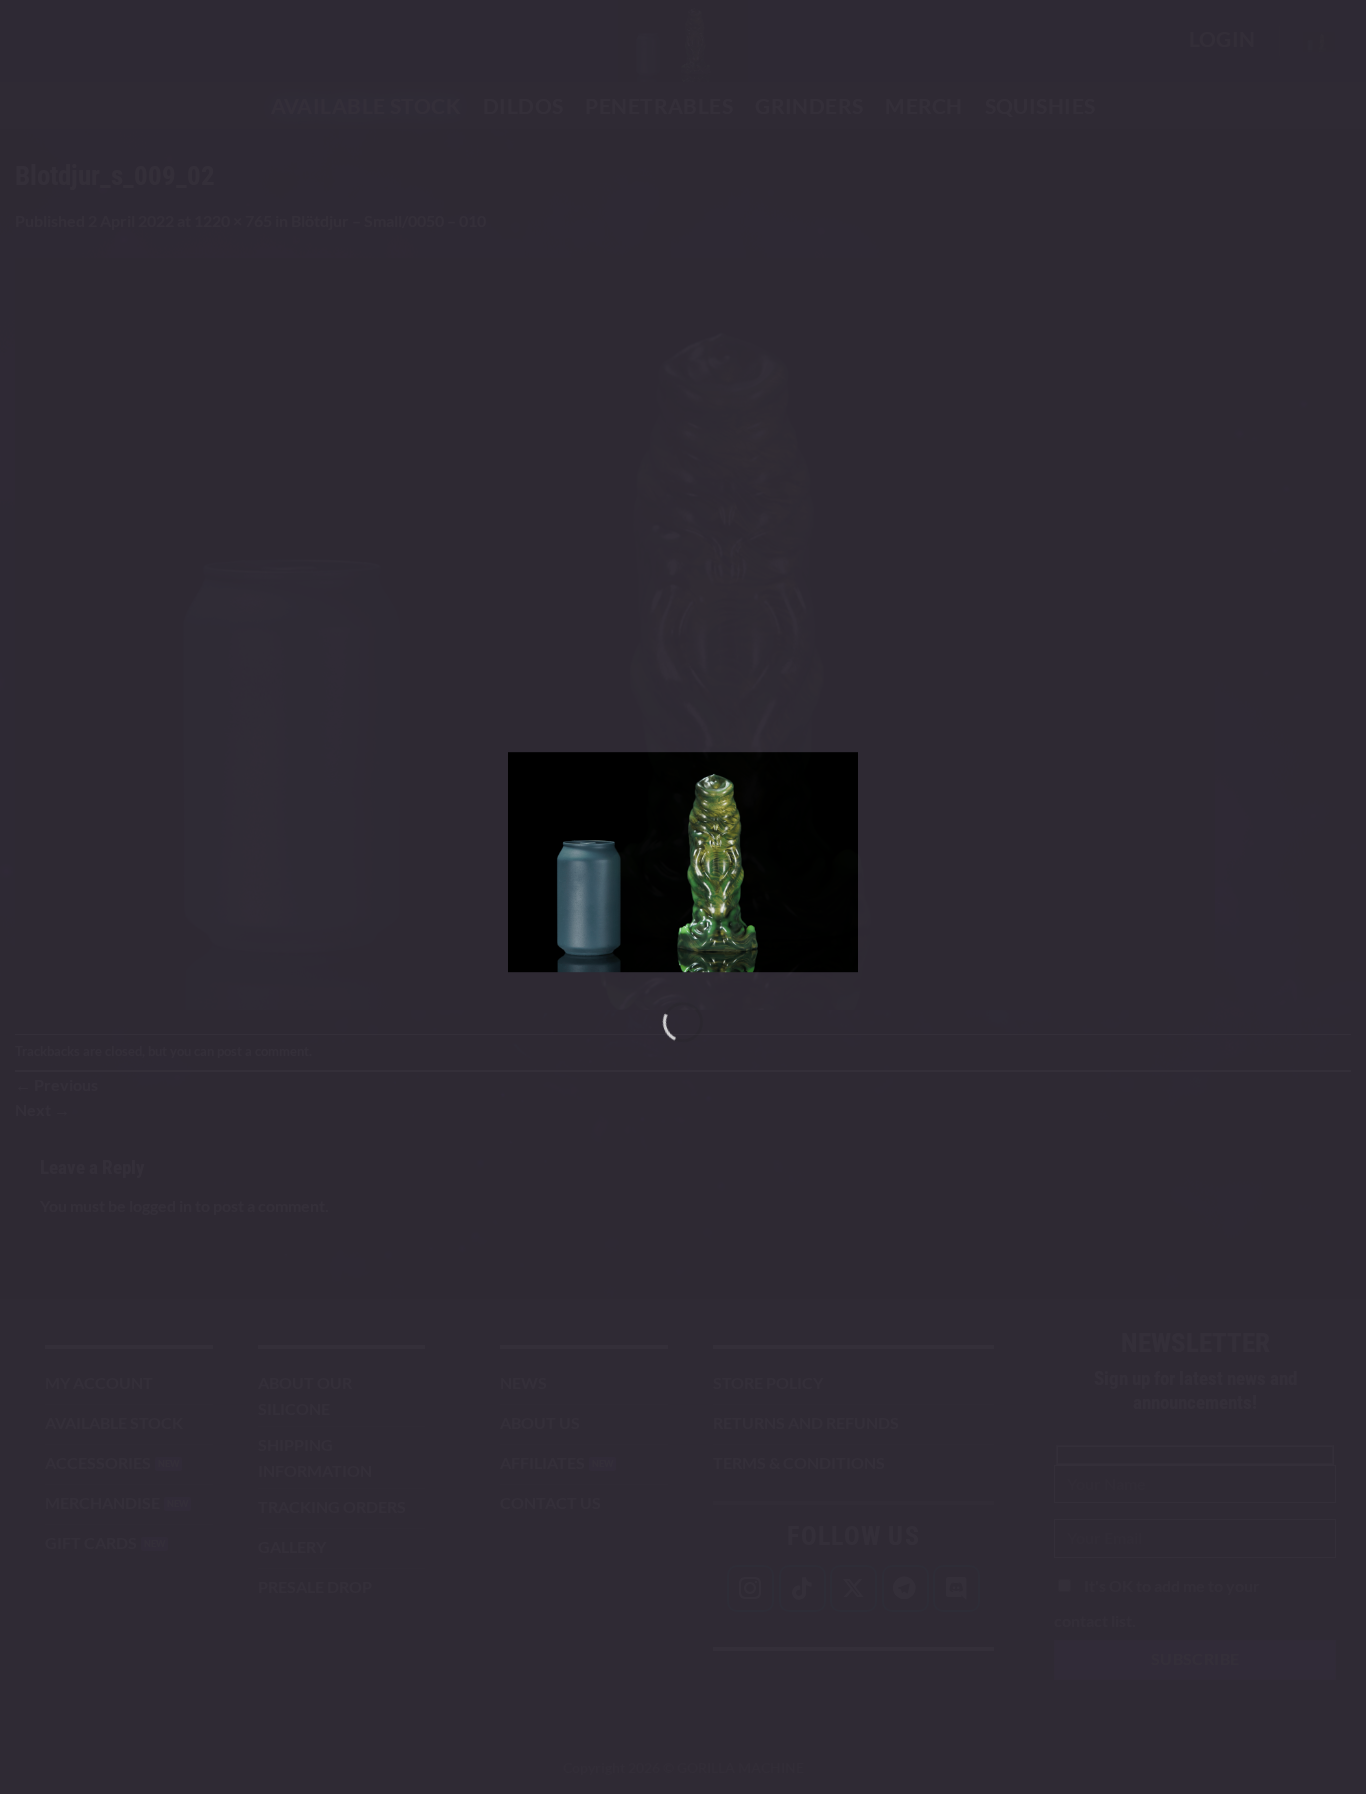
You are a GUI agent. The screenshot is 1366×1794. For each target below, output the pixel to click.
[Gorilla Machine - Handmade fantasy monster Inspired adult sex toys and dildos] (683, 862)
